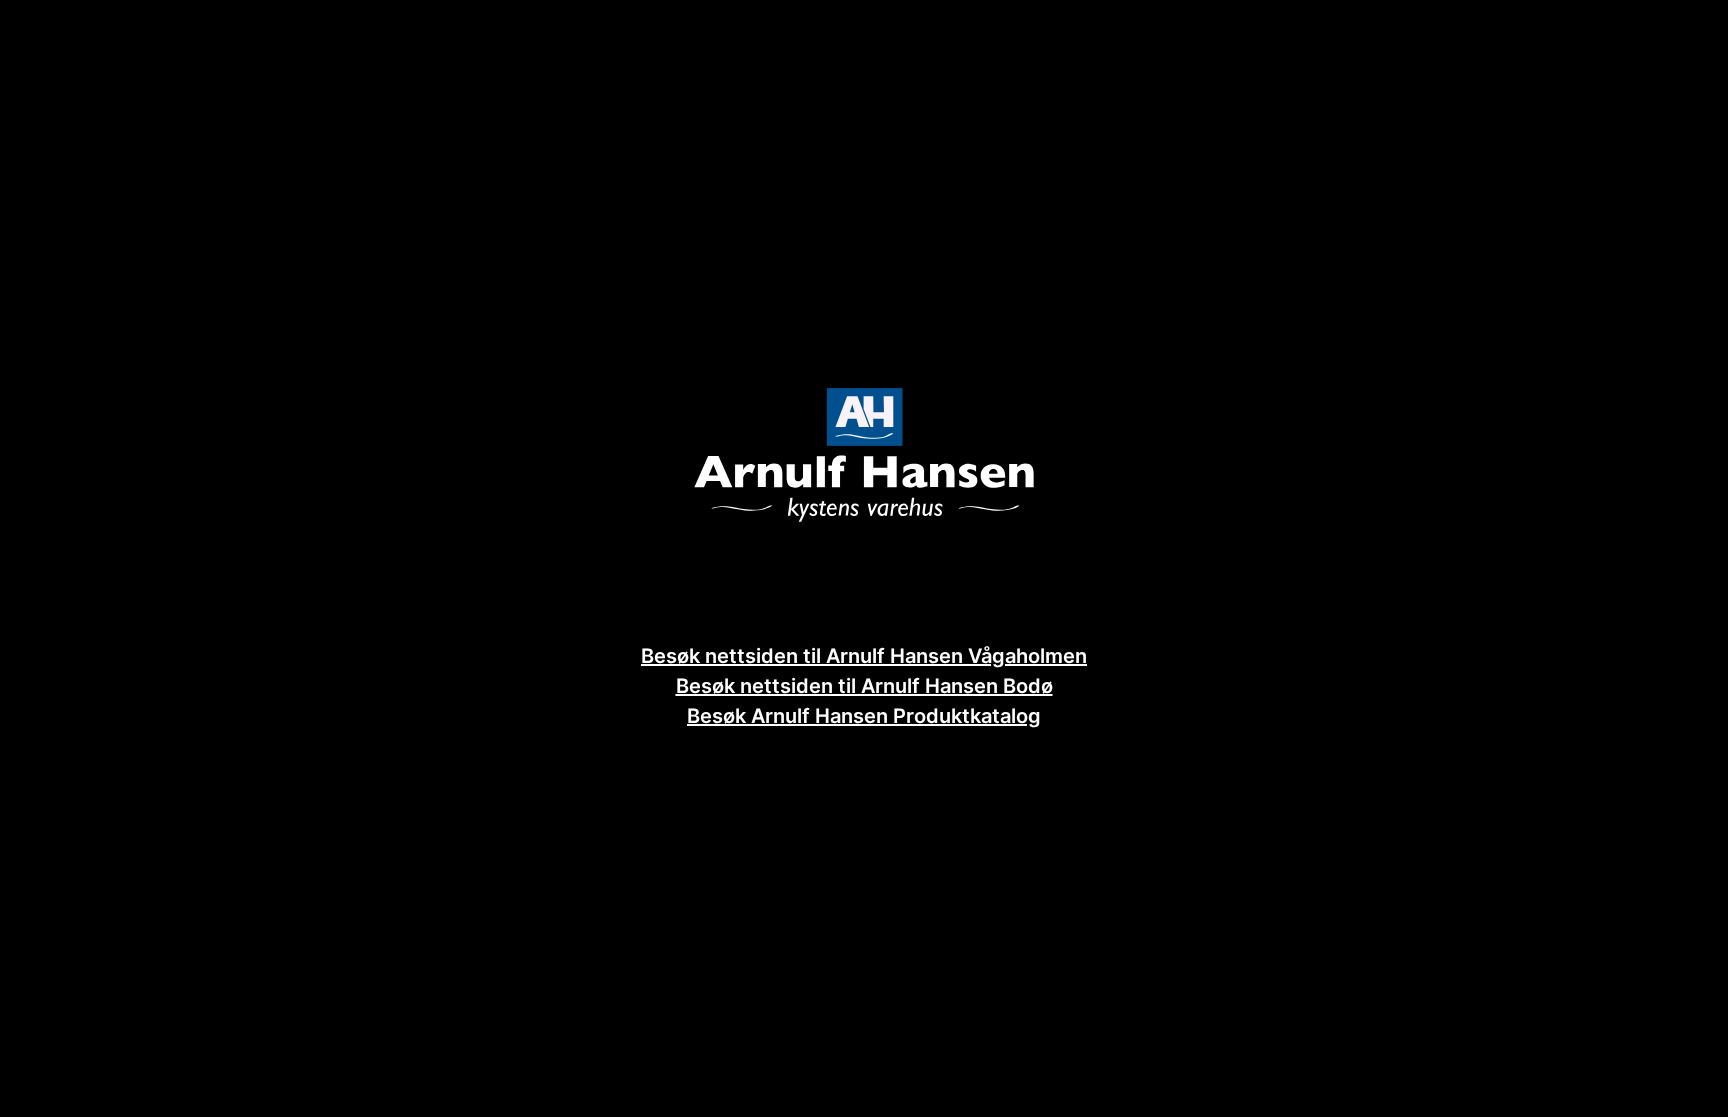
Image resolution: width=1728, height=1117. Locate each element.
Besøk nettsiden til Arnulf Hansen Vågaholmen (864, 656)
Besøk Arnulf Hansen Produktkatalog (864, 716)
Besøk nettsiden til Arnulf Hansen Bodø (864, 686)
